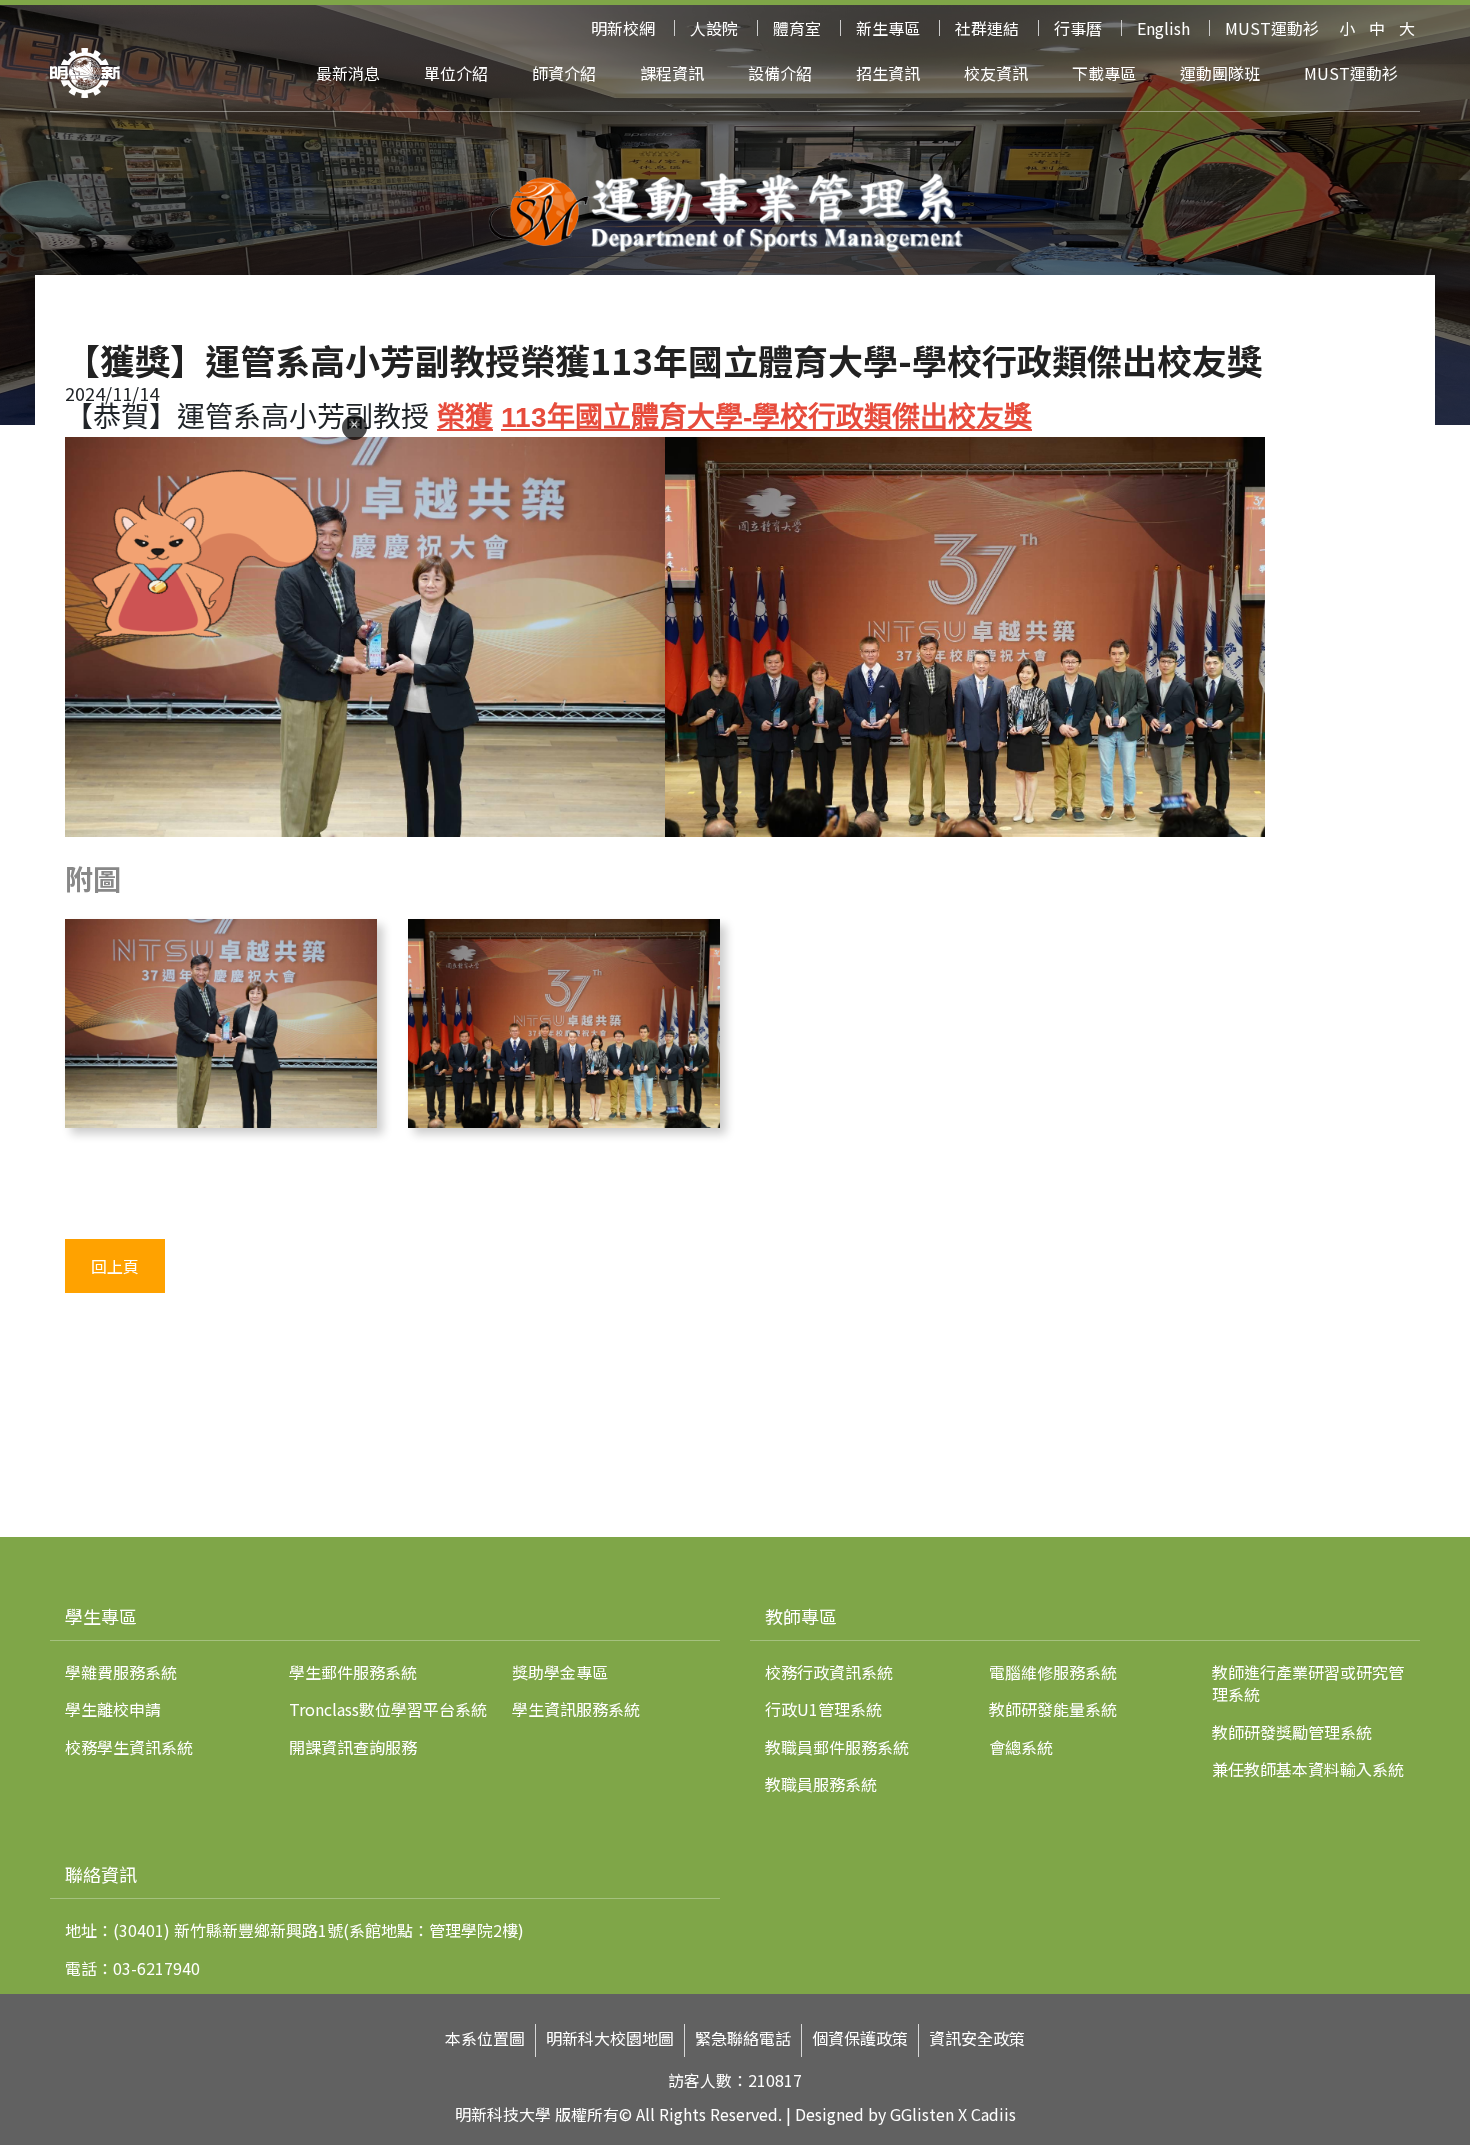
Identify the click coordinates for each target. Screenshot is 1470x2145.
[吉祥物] (178, 668)
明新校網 (623, 28)
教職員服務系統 (821, 1784)
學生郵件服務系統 (353, 1672)
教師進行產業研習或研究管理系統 (1308, 1683)
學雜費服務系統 (121, 1672)
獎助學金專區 (560, 1672)
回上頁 (115, 1266)
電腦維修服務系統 (1053, 1672)
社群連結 (987, 28)
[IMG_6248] (221, 1120)
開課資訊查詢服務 (353, 1747)
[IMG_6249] (564, 1120)
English (1163, 28)
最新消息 (348, 73)
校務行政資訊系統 (829, 1672)
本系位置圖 (485, 2038)
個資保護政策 (860, 2038)
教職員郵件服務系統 (837, 1747)
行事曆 (1078, 28)
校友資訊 (996, 73)
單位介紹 (456, 73)
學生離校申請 (113, 1709)
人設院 (714, 28)
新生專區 (888, 28)
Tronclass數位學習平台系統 (388, 1709)
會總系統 (1021, 1747)
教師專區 (801, 1616)
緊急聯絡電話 (743, 2038)
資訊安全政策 (977, 2038)
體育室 (797, 28)
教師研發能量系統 (1053, 1709)
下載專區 (1104, 73)
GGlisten (922, 2114)
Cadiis (993, 2114)
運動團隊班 (1220, 73)
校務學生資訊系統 (129, 1747)
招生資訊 (888, 73)
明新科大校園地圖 (610, 2038)
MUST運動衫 (1272, 28)
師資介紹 (564, 73)
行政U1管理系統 (823, 1709)
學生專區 (101, 1616)
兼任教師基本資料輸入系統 (1308, 1769)
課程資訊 (672, 73)
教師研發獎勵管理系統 (1292, 1732)
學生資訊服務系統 (576, 1709)
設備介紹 (780, 73)
